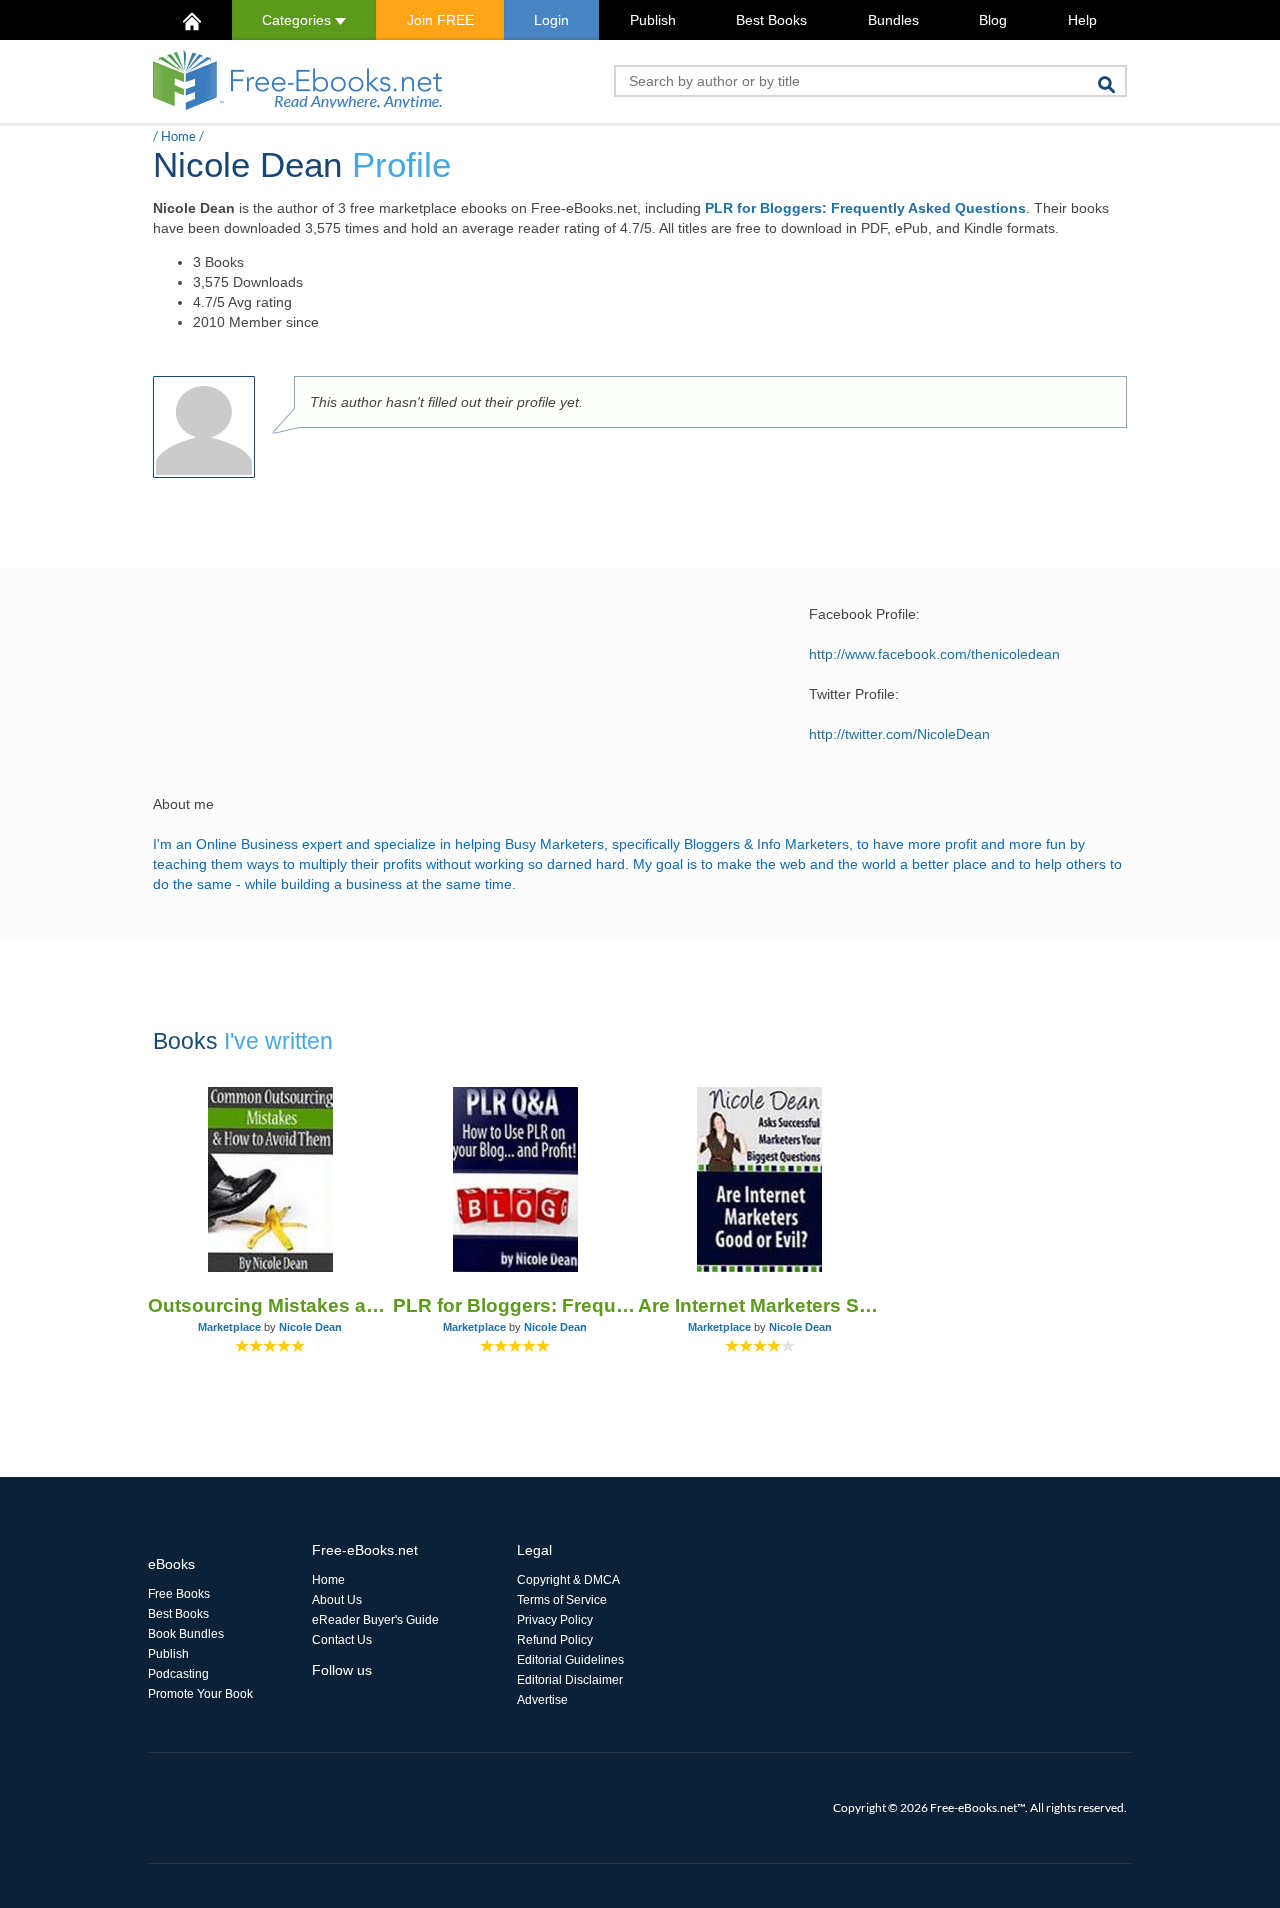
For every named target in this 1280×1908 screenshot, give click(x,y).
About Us (337, 1600)
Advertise (542, 1700)
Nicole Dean (310, 1327)
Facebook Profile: (864, 614)
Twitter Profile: (854, 694)
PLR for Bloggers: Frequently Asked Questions (865, 208)
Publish (653, 20)
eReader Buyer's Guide (375, 1620)
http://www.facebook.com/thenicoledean (934, 654)
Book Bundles (186, 1634)
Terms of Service (562, 1600)
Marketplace (229, 1327)
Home (178, 136)
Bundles (893, 20)
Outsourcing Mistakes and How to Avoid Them (270, 1305)
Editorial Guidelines (570, 1660)
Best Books (771, 20)
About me (183, 804)
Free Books (179, 1594)
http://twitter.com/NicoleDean (899, 734)
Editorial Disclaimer (570, 1680)
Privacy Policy (555, 1620)
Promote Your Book (200, 1694)
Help (1082, 20)
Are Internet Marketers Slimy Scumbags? (760, 1305)
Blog (993, 20)
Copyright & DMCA (568, 1580)
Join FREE (440, 20)
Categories (298, 20)
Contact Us (342, 1640)
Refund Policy (555, 1640)
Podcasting (178, 1674)
